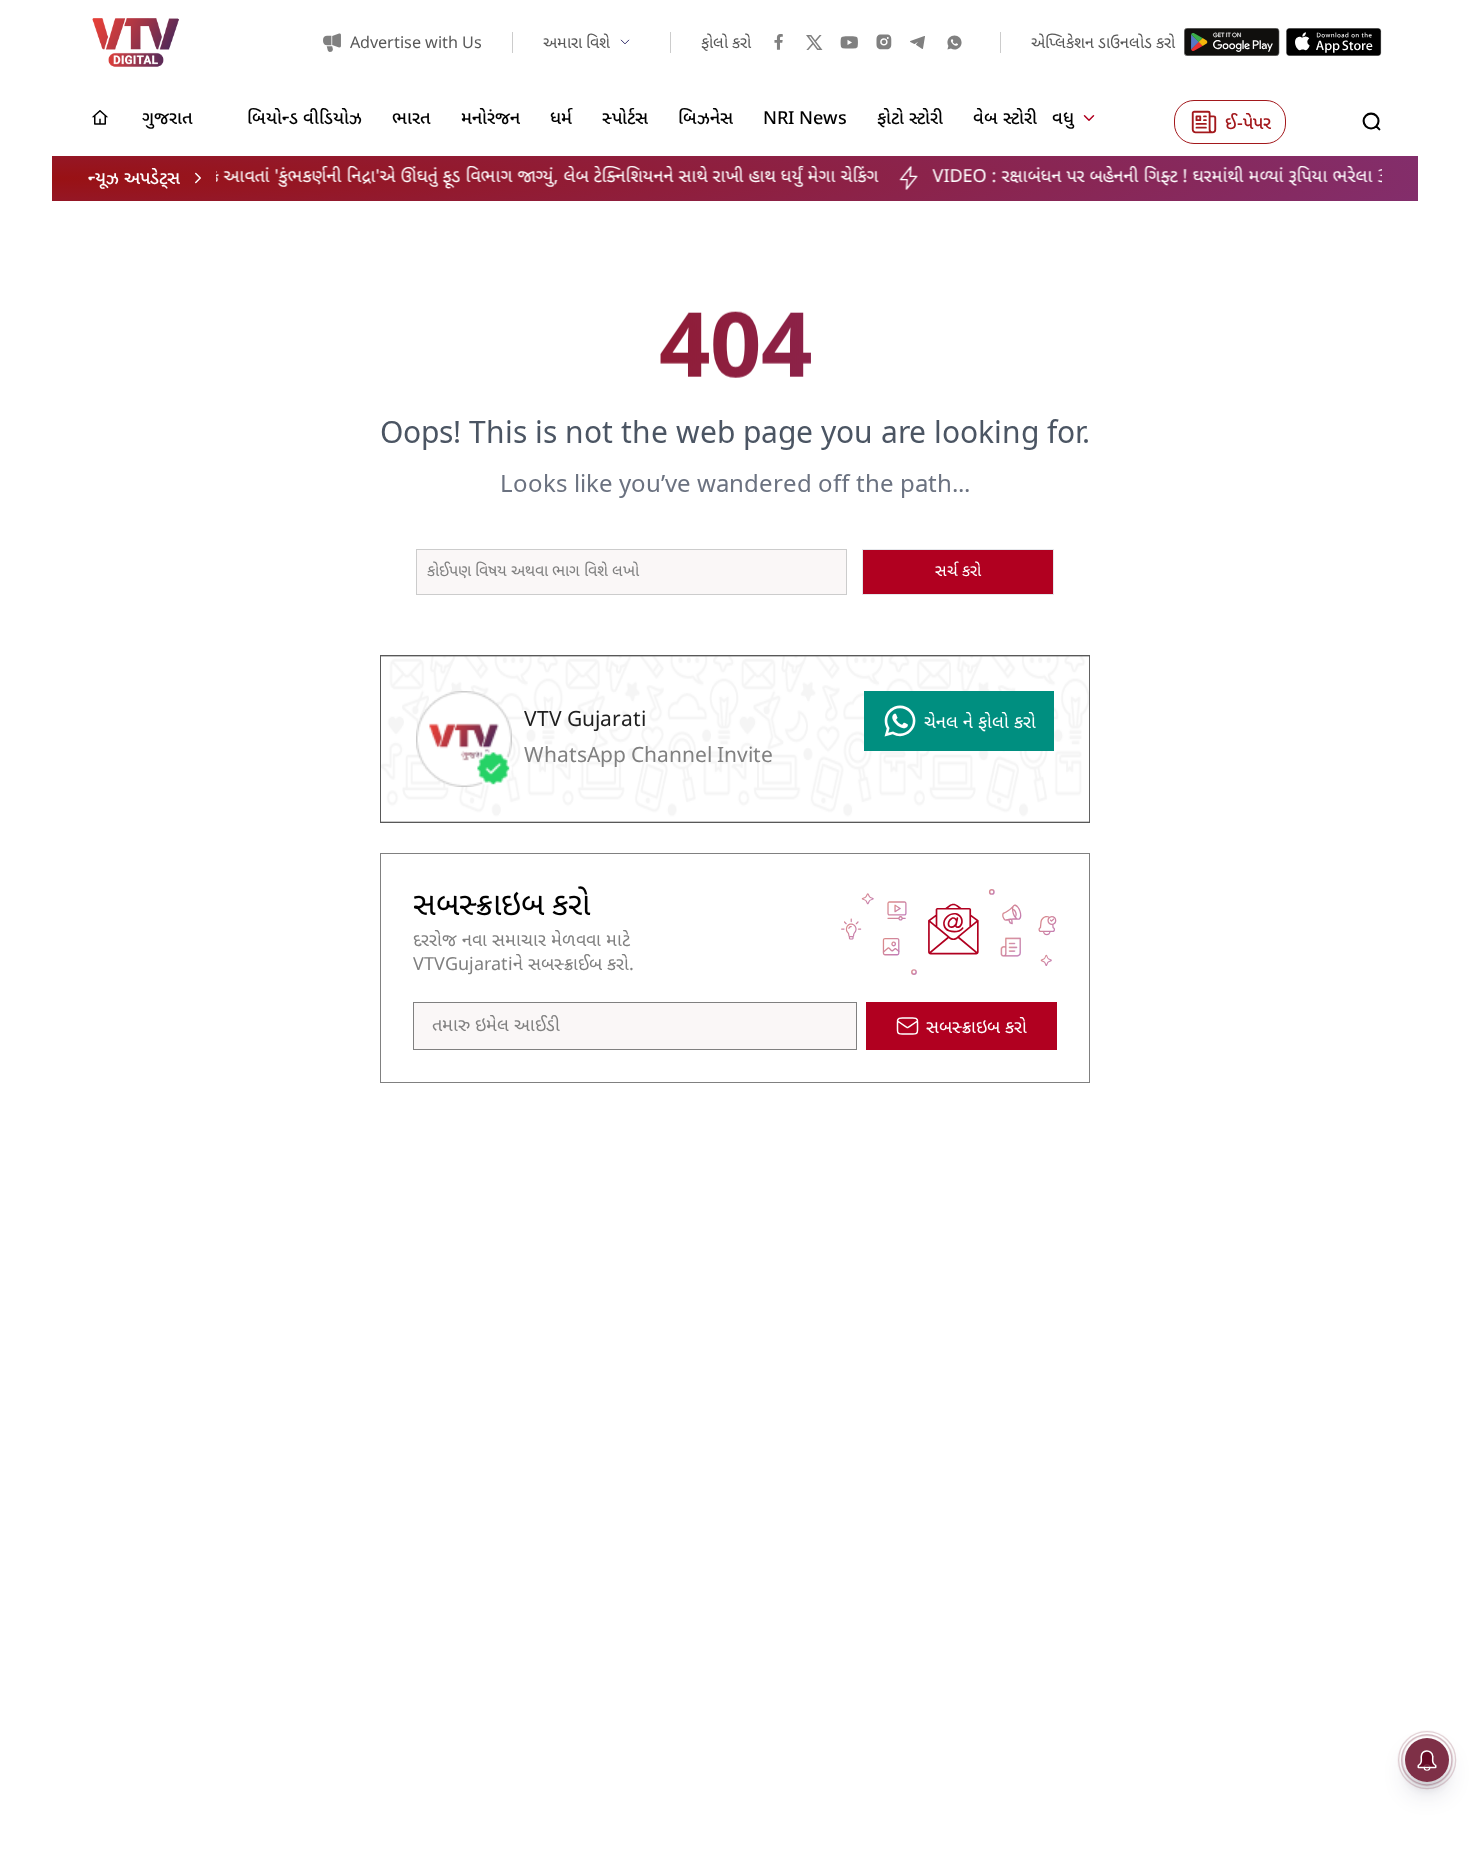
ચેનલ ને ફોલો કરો (980, 723)
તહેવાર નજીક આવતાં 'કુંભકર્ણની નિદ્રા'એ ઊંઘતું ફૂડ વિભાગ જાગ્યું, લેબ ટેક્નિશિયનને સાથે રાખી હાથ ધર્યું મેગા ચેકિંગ (449, 177)
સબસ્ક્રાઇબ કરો (976, 1028)
